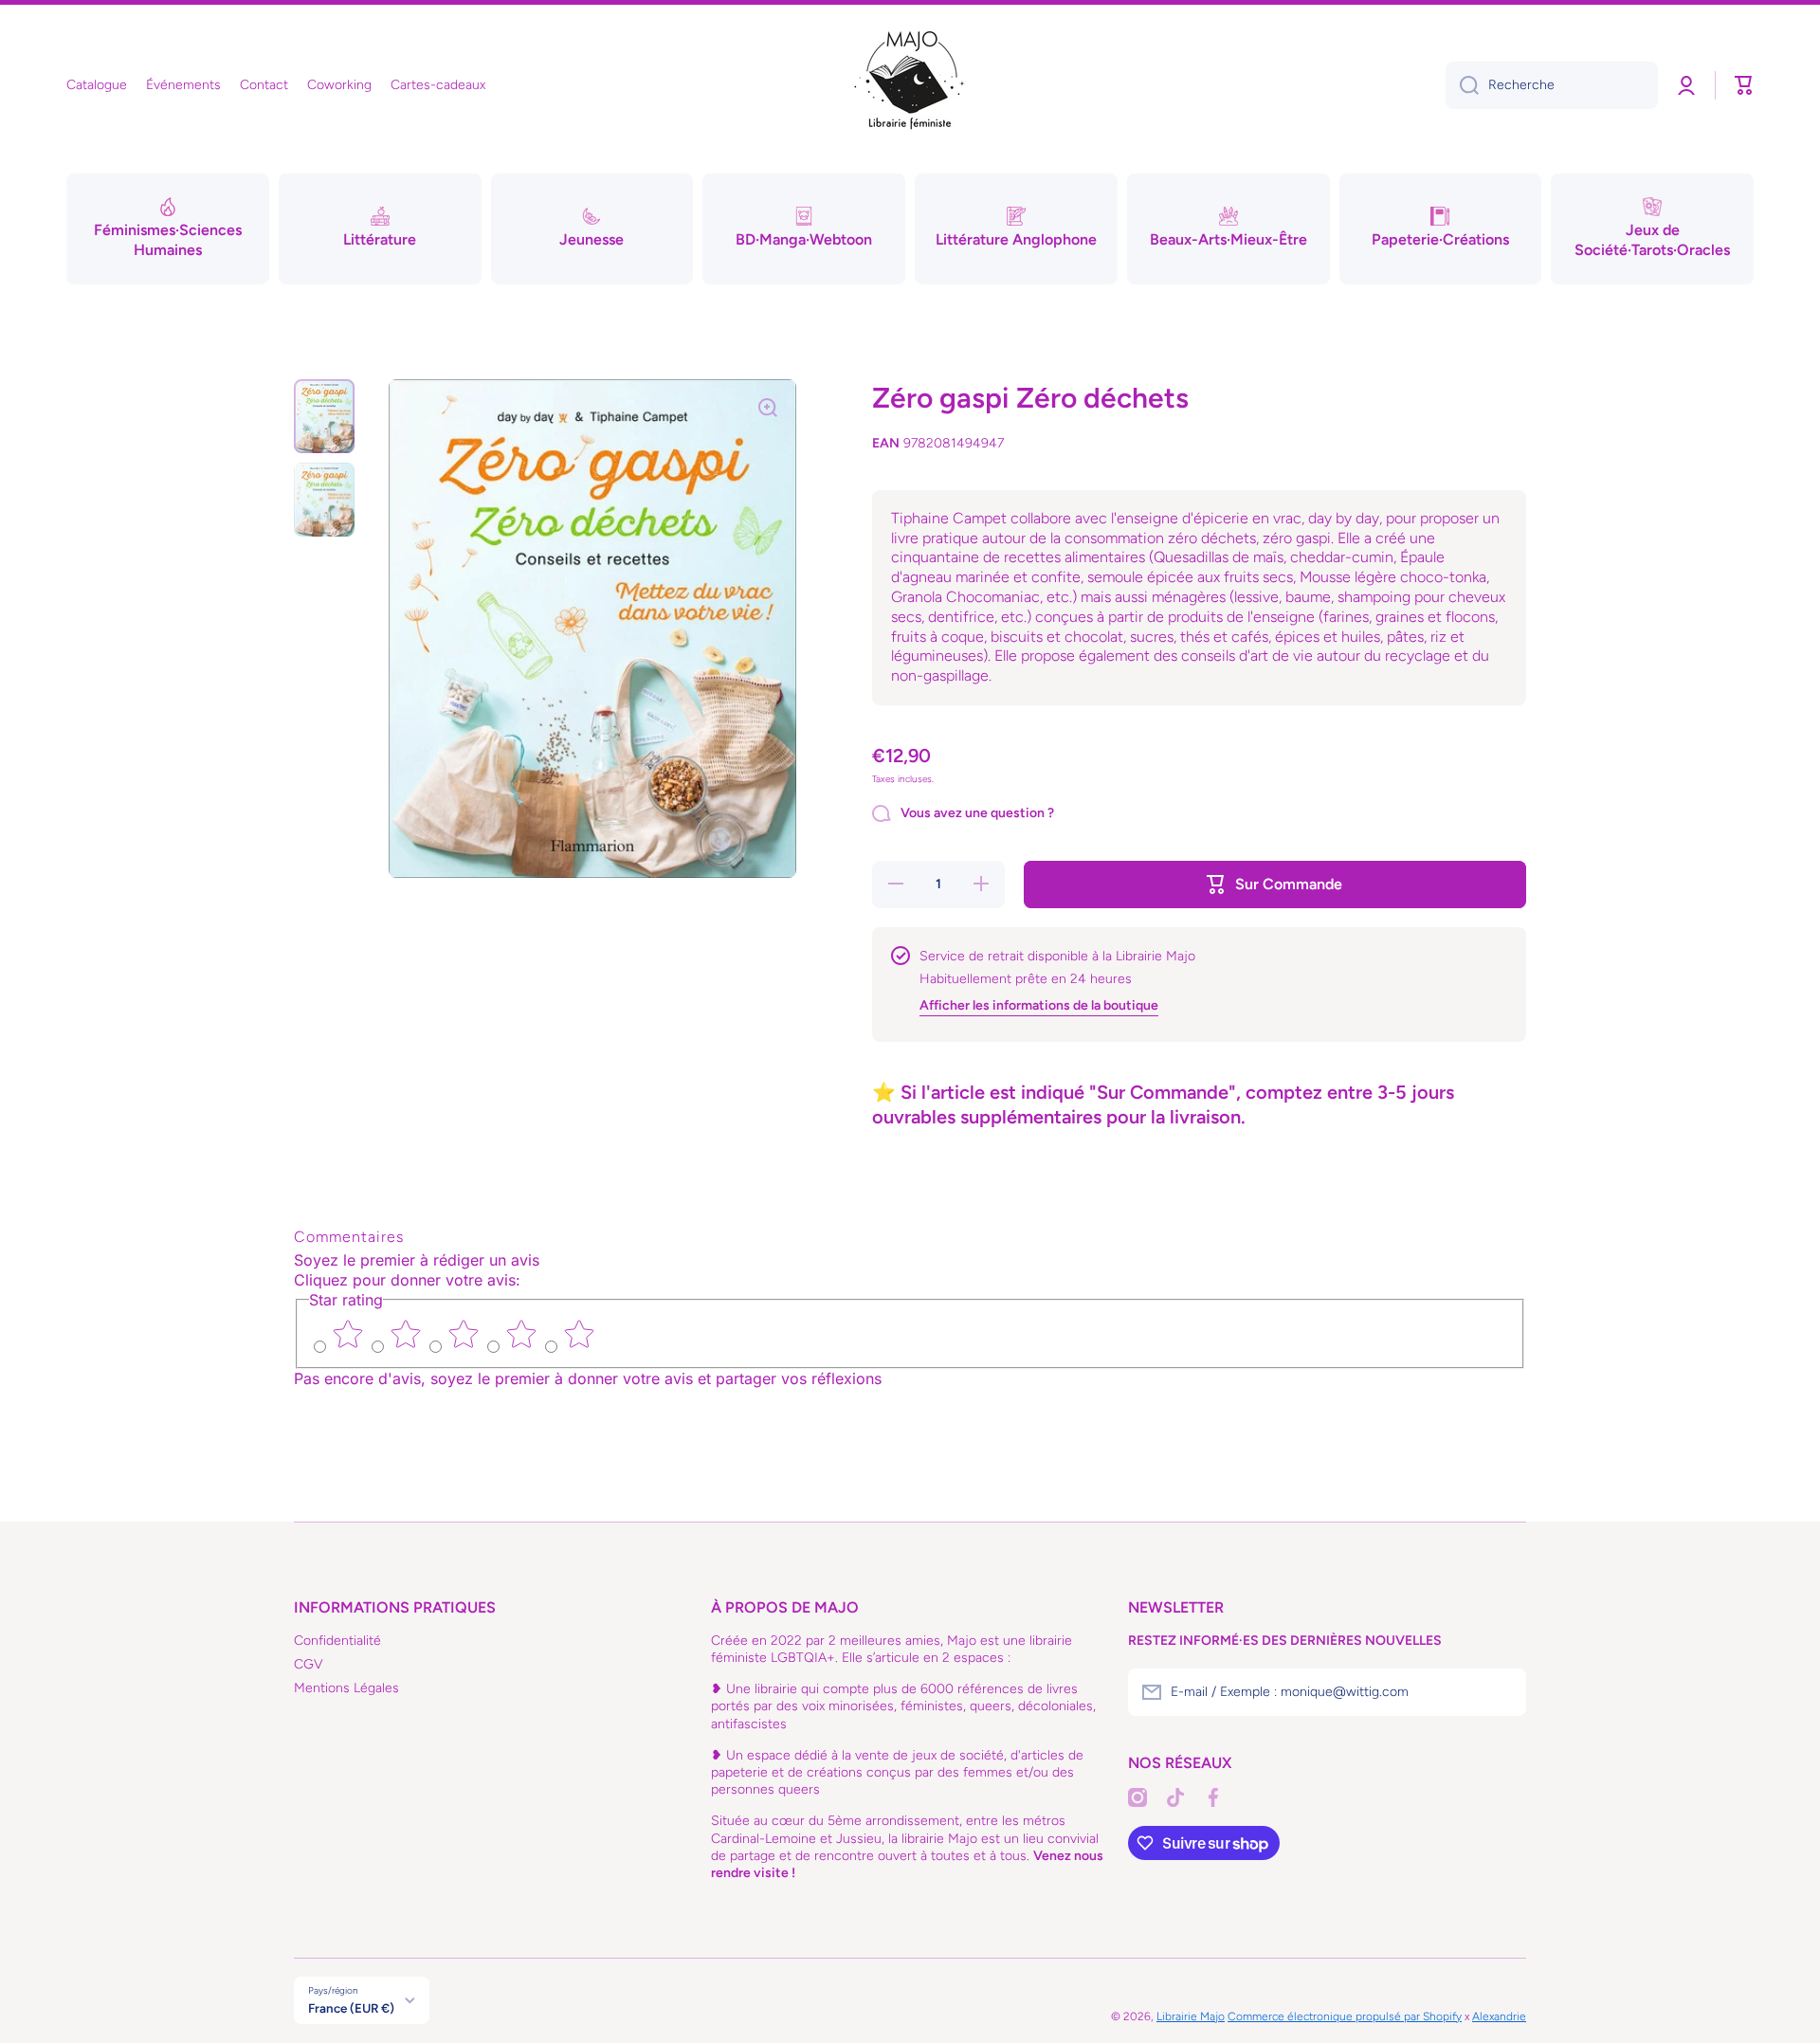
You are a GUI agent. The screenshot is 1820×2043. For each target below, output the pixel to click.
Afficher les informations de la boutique (1039, 1005)
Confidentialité (337, 1641)
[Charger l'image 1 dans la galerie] (324, 416)
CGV (309, 1664)
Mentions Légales (346, 1688)
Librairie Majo (1191, 2016)
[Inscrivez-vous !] (1502, 1692)
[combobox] (1552, 85)
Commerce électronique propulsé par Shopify (1345, 2016)
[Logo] (910, 85)
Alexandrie (1499, 2016)
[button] (1744, 85)
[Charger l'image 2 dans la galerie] (324, 500)
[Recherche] (1462, 85)
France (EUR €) (351, 2008)
